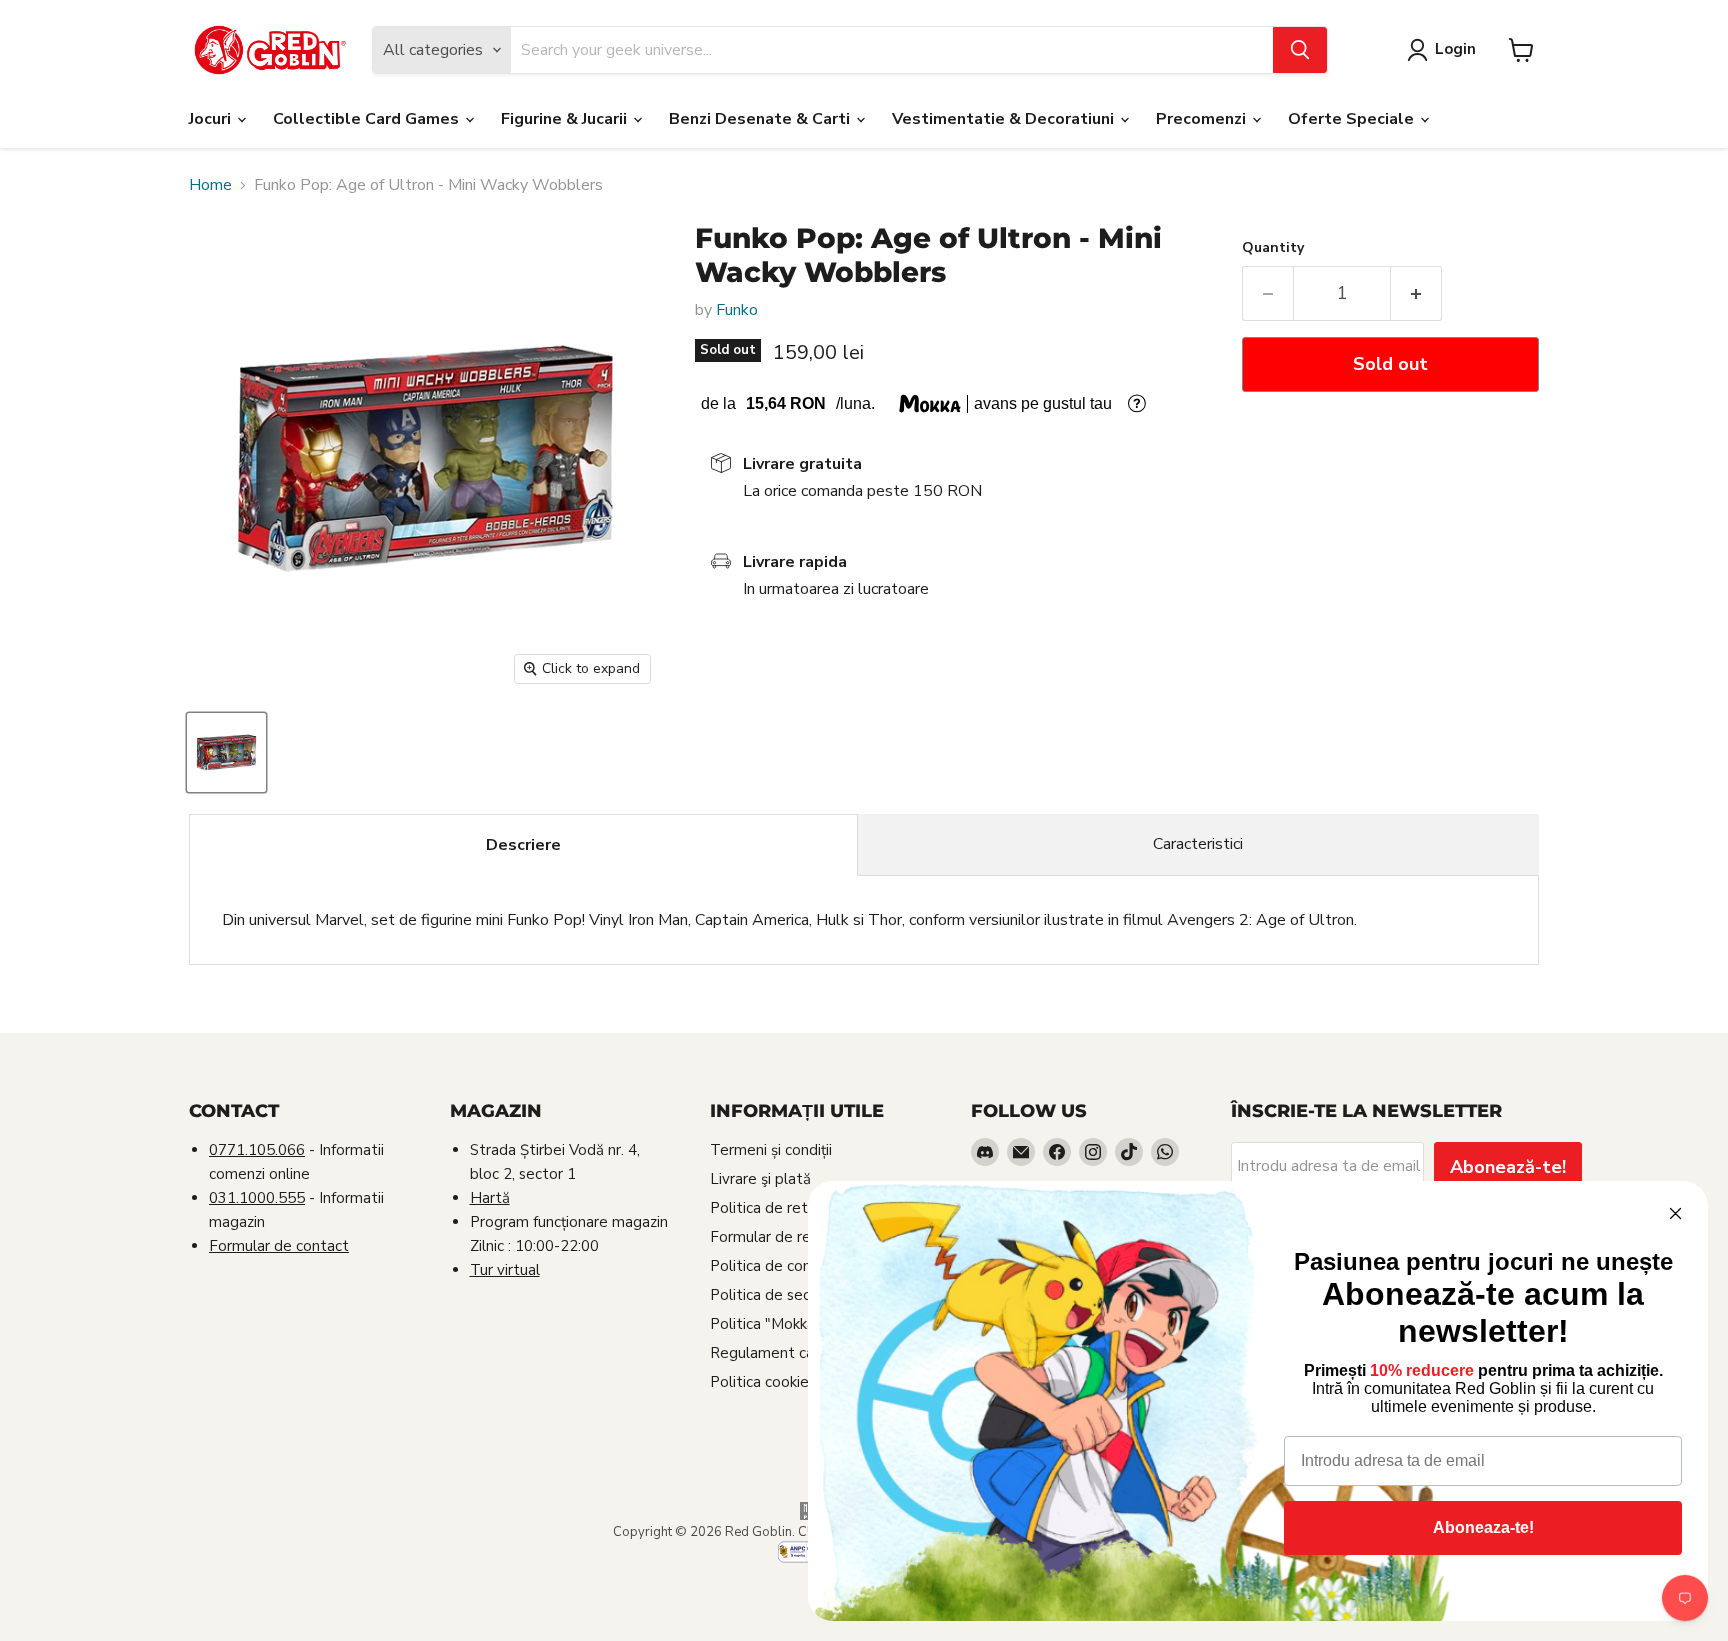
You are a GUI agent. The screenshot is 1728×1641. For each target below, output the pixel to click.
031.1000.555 (257, 1198)
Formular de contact (279, 1246)
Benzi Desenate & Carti (761, 119)
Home (210, 185)
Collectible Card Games (368, 119)
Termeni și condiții (771, 1150)
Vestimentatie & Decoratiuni (1005, 119)
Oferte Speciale (1353, 119)
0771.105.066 (257, 1150)
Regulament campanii (784, 1353)
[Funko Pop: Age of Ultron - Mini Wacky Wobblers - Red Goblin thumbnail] (226, 752)
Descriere (523, 845)
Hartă (490, 1198)
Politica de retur (765, 1208)
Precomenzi (1203, 119)
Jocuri (212, 119)
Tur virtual (505, 1270)
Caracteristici (1198, 844)
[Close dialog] (1675, 1213)
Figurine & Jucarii (566, 119)
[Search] (1300, 50)
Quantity (1273, 248)
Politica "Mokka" (765, 1324)
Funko (737, 310)
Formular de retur (770, 1237)
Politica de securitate (783, 1295)
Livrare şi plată (760, 1179)
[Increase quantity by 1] (1416, 293)
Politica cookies (763, 1382)
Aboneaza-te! (1483, 1527)
